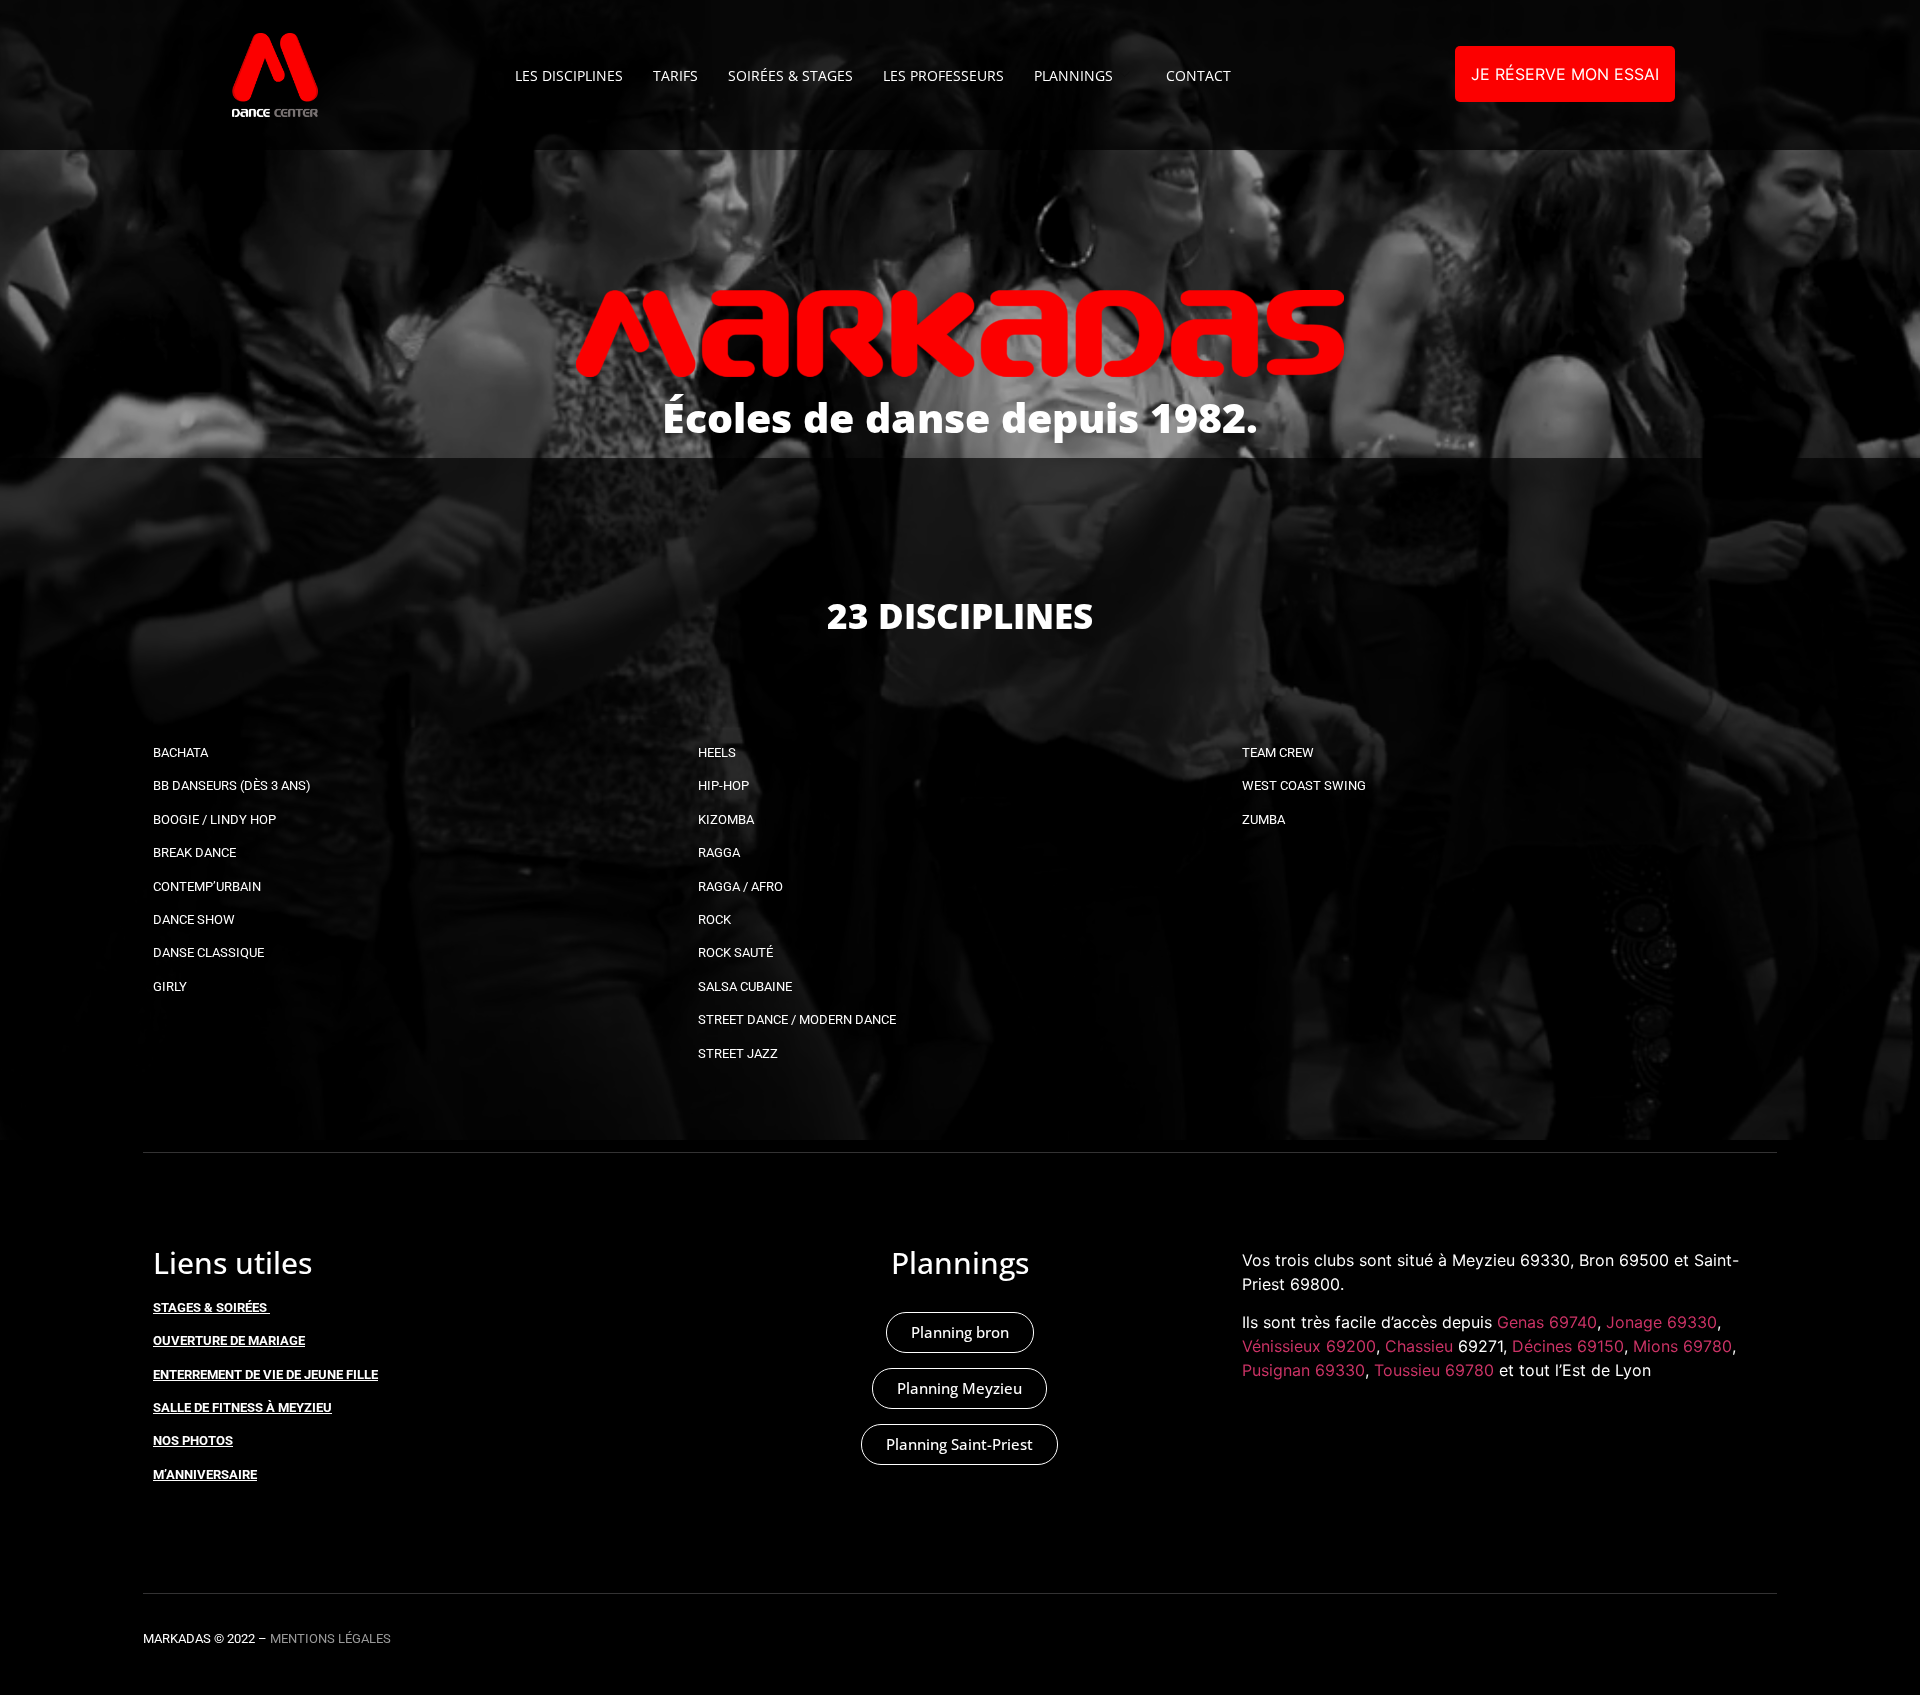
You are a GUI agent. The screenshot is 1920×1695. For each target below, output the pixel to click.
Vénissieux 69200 (1309, 1346)
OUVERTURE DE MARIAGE (229, 1340)
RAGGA (719, 852)
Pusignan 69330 (1303, 1370)
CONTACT (1198, 75)
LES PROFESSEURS (943, 75)
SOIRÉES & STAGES (790, 75)
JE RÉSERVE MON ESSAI (1565, 74)
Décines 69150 (1568, 1346)
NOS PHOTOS (193, 1440)
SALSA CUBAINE (745, 986)
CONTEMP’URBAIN (207, 886)
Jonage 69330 (1661, 1322)
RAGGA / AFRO (740, 886)
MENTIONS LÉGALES (330, 1638)
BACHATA (180, 752)
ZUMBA (1263, 819)
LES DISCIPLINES (569, 75)
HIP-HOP (723, 785)
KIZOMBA (726, 819)
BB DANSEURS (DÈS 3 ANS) (232, 785)
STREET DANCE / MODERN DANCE (797, 1019)
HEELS (717, 752)
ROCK (714, 919)
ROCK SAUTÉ (735, 952)
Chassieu (1419, 1346)
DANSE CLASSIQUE (208, 952)
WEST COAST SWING (1304, 785)
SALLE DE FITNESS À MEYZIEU (242, 1407)
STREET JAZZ (738, 1053)
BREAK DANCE (194, 852)
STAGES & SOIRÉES (210, 1307)
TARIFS (675, 75)
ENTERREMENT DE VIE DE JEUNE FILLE (265, 1374)
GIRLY (170, 986)
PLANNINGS (1073, 75)
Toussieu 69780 (1434, 1370)
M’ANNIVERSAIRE (205, 1474)
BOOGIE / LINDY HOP (214, 819)
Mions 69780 (1682, 1346)
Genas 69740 (1547, 1322)
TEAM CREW (1278, 752)
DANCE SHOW (194, 919)
